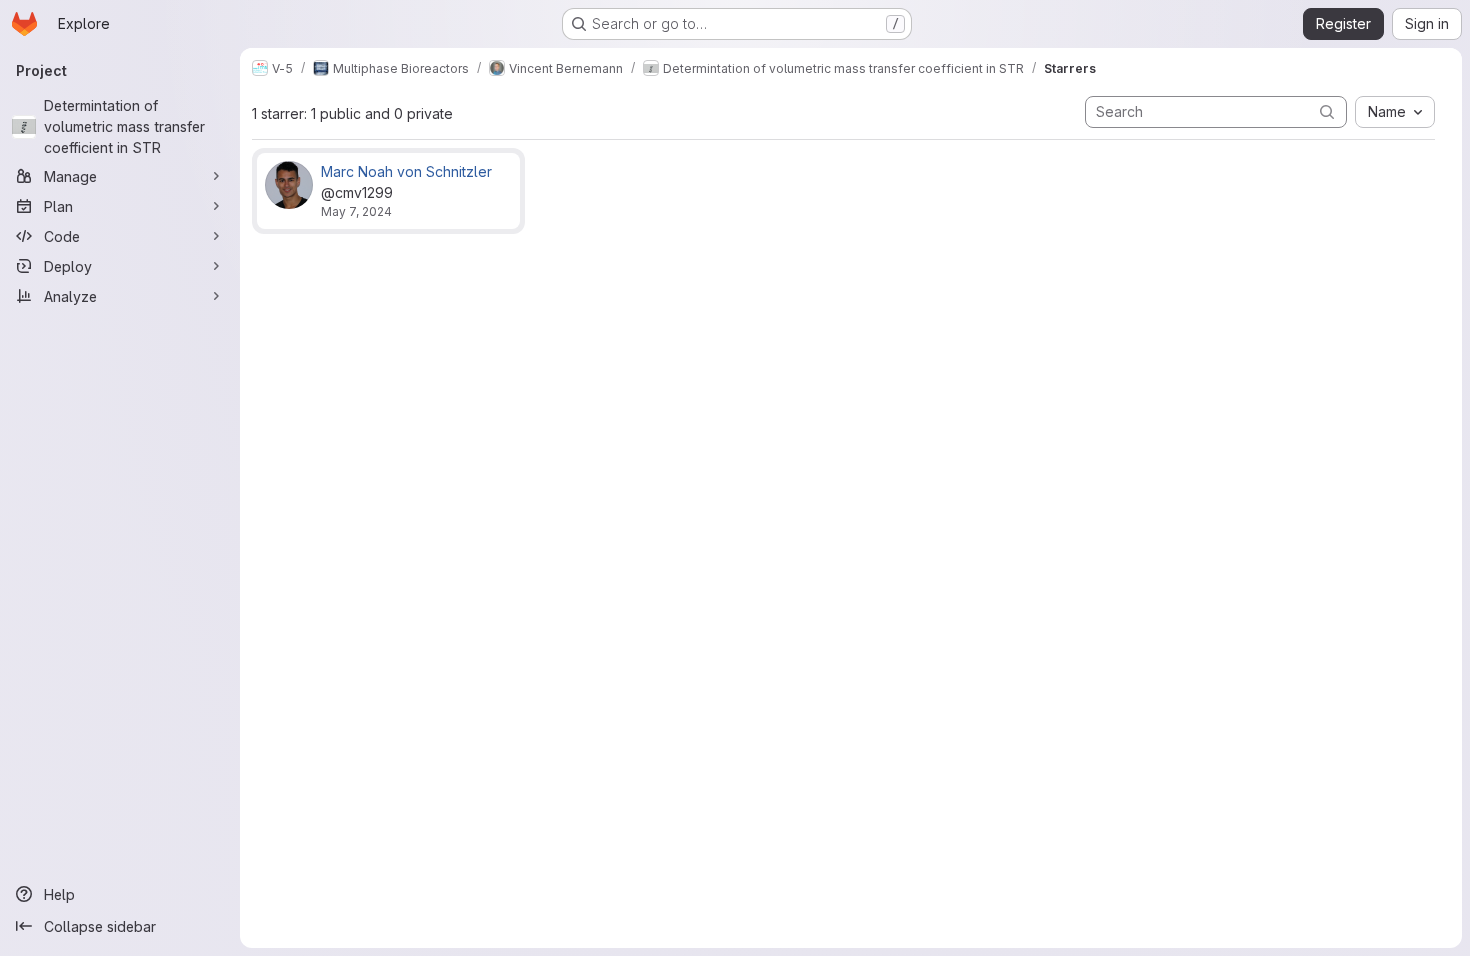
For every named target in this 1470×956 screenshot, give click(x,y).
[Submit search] (1327, 111)
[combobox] (1395, 112)
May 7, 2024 (356, 211)
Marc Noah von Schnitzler (406, 171)
